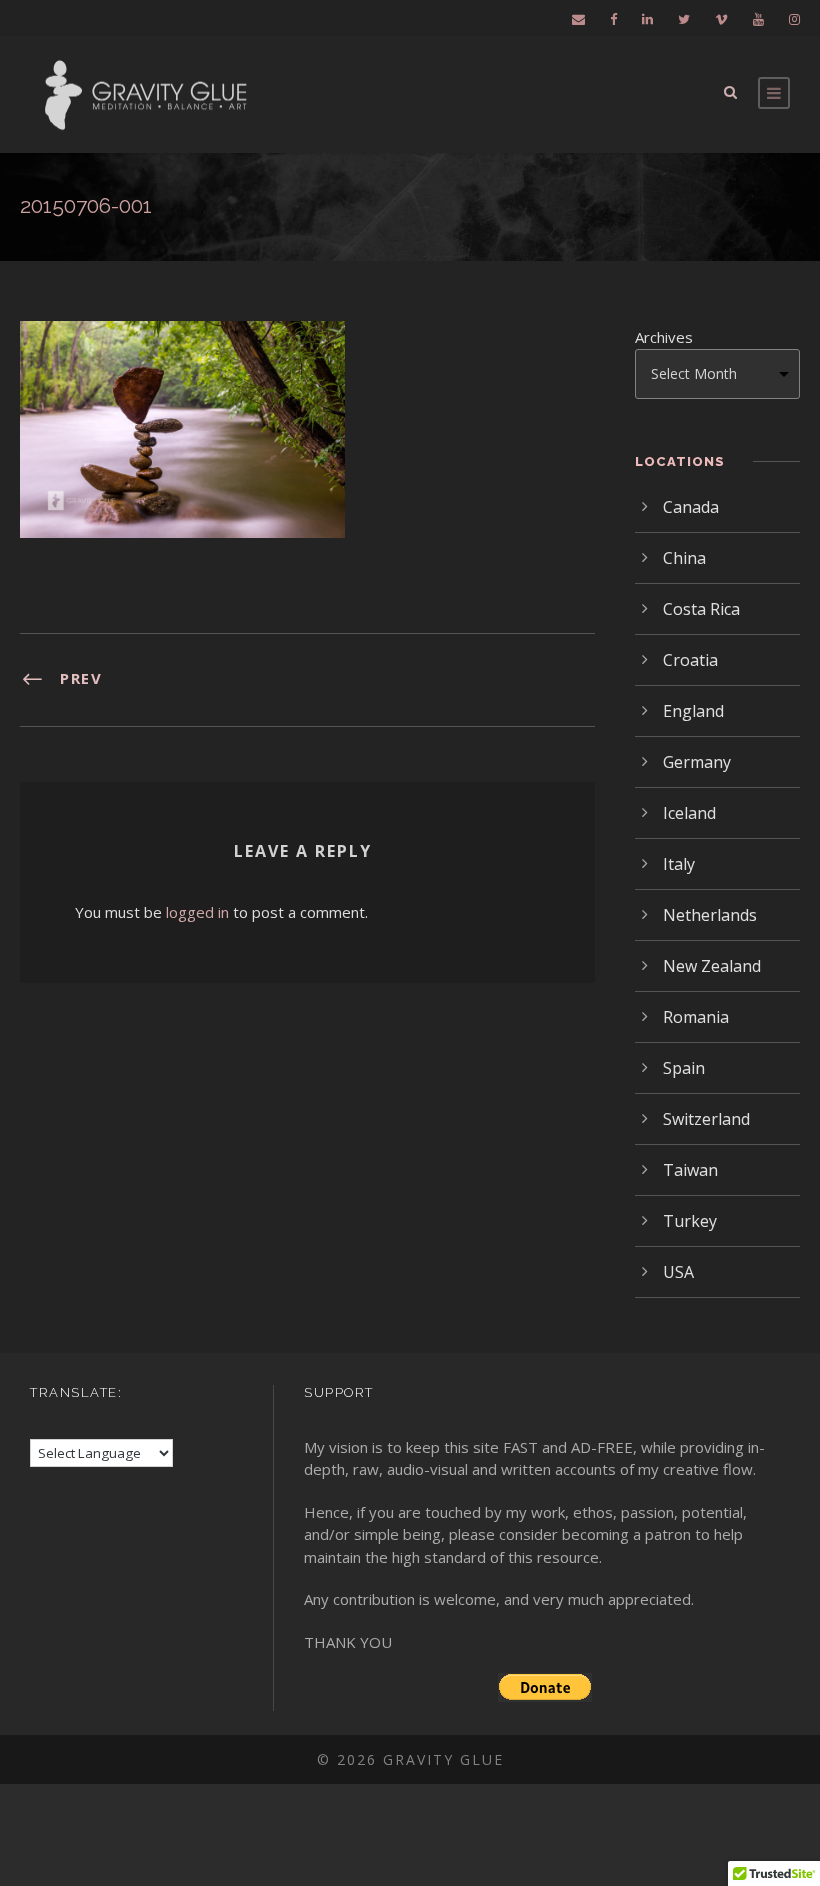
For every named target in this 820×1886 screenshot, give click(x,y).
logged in (197, 912)
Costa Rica (701, 609)
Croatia (690, 660)
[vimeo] (721, 19)
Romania (696, 1017)
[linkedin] (647, 19)
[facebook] (613, 19)
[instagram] (794, 19)
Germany (697, 762)
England (693, 711)
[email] (578, 19)
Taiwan (690, 1170)
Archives (664, 337)
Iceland (689, 813)
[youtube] (758, 19)
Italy (679, 864)
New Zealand (712, 966)
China (684, 558)
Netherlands (710, 915)
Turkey (690, 1221)
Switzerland (706, 1119)
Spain (684, 1068)
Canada (691, 507)
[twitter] (684, 19)
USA (678, 1272)
